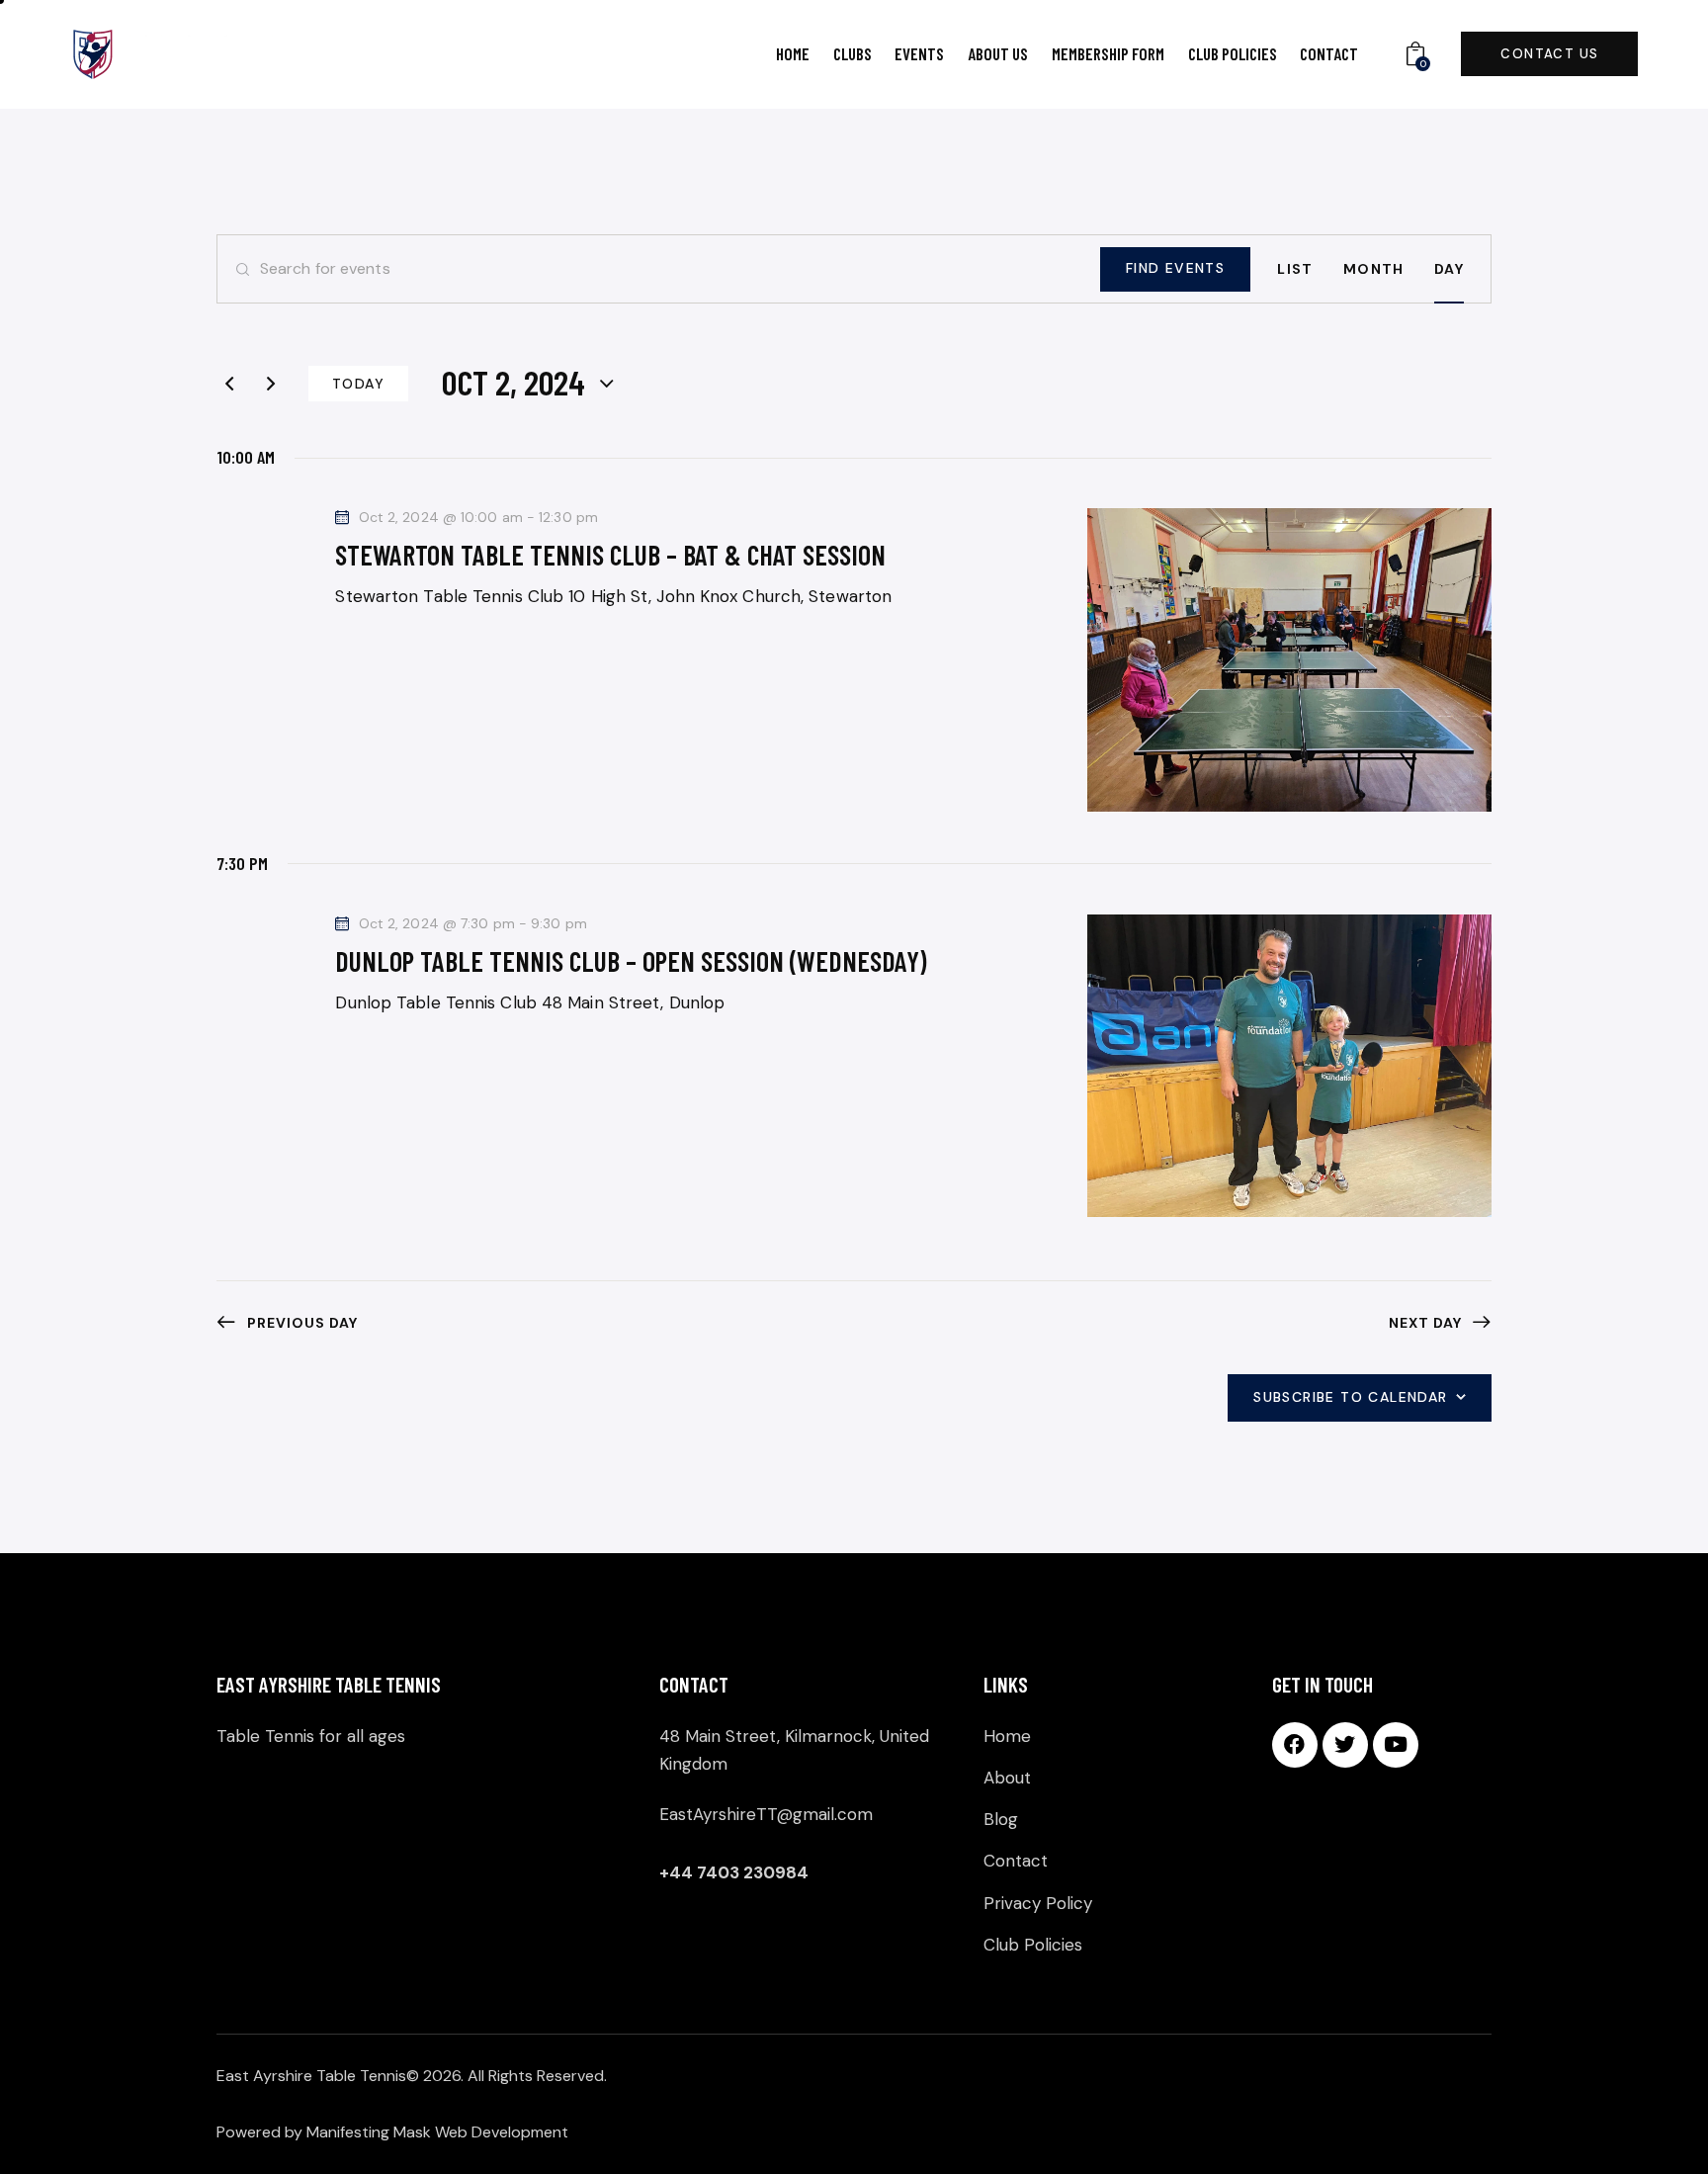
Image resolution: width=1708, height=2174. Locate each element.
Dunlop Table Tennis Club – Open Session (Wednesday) (631, 961)
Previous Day (302, 1323)
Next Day (1425, 1323)
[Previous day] (229, 384)
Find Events (1175, 268)
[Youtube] (1396, 1745)
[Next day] (271, 384)
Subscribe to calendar (1350, 1397)
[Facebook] (1295, 1745)
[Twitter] (1345, 1745)
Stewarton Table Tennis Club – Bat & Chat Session (610, 555)
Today (358, 384)
